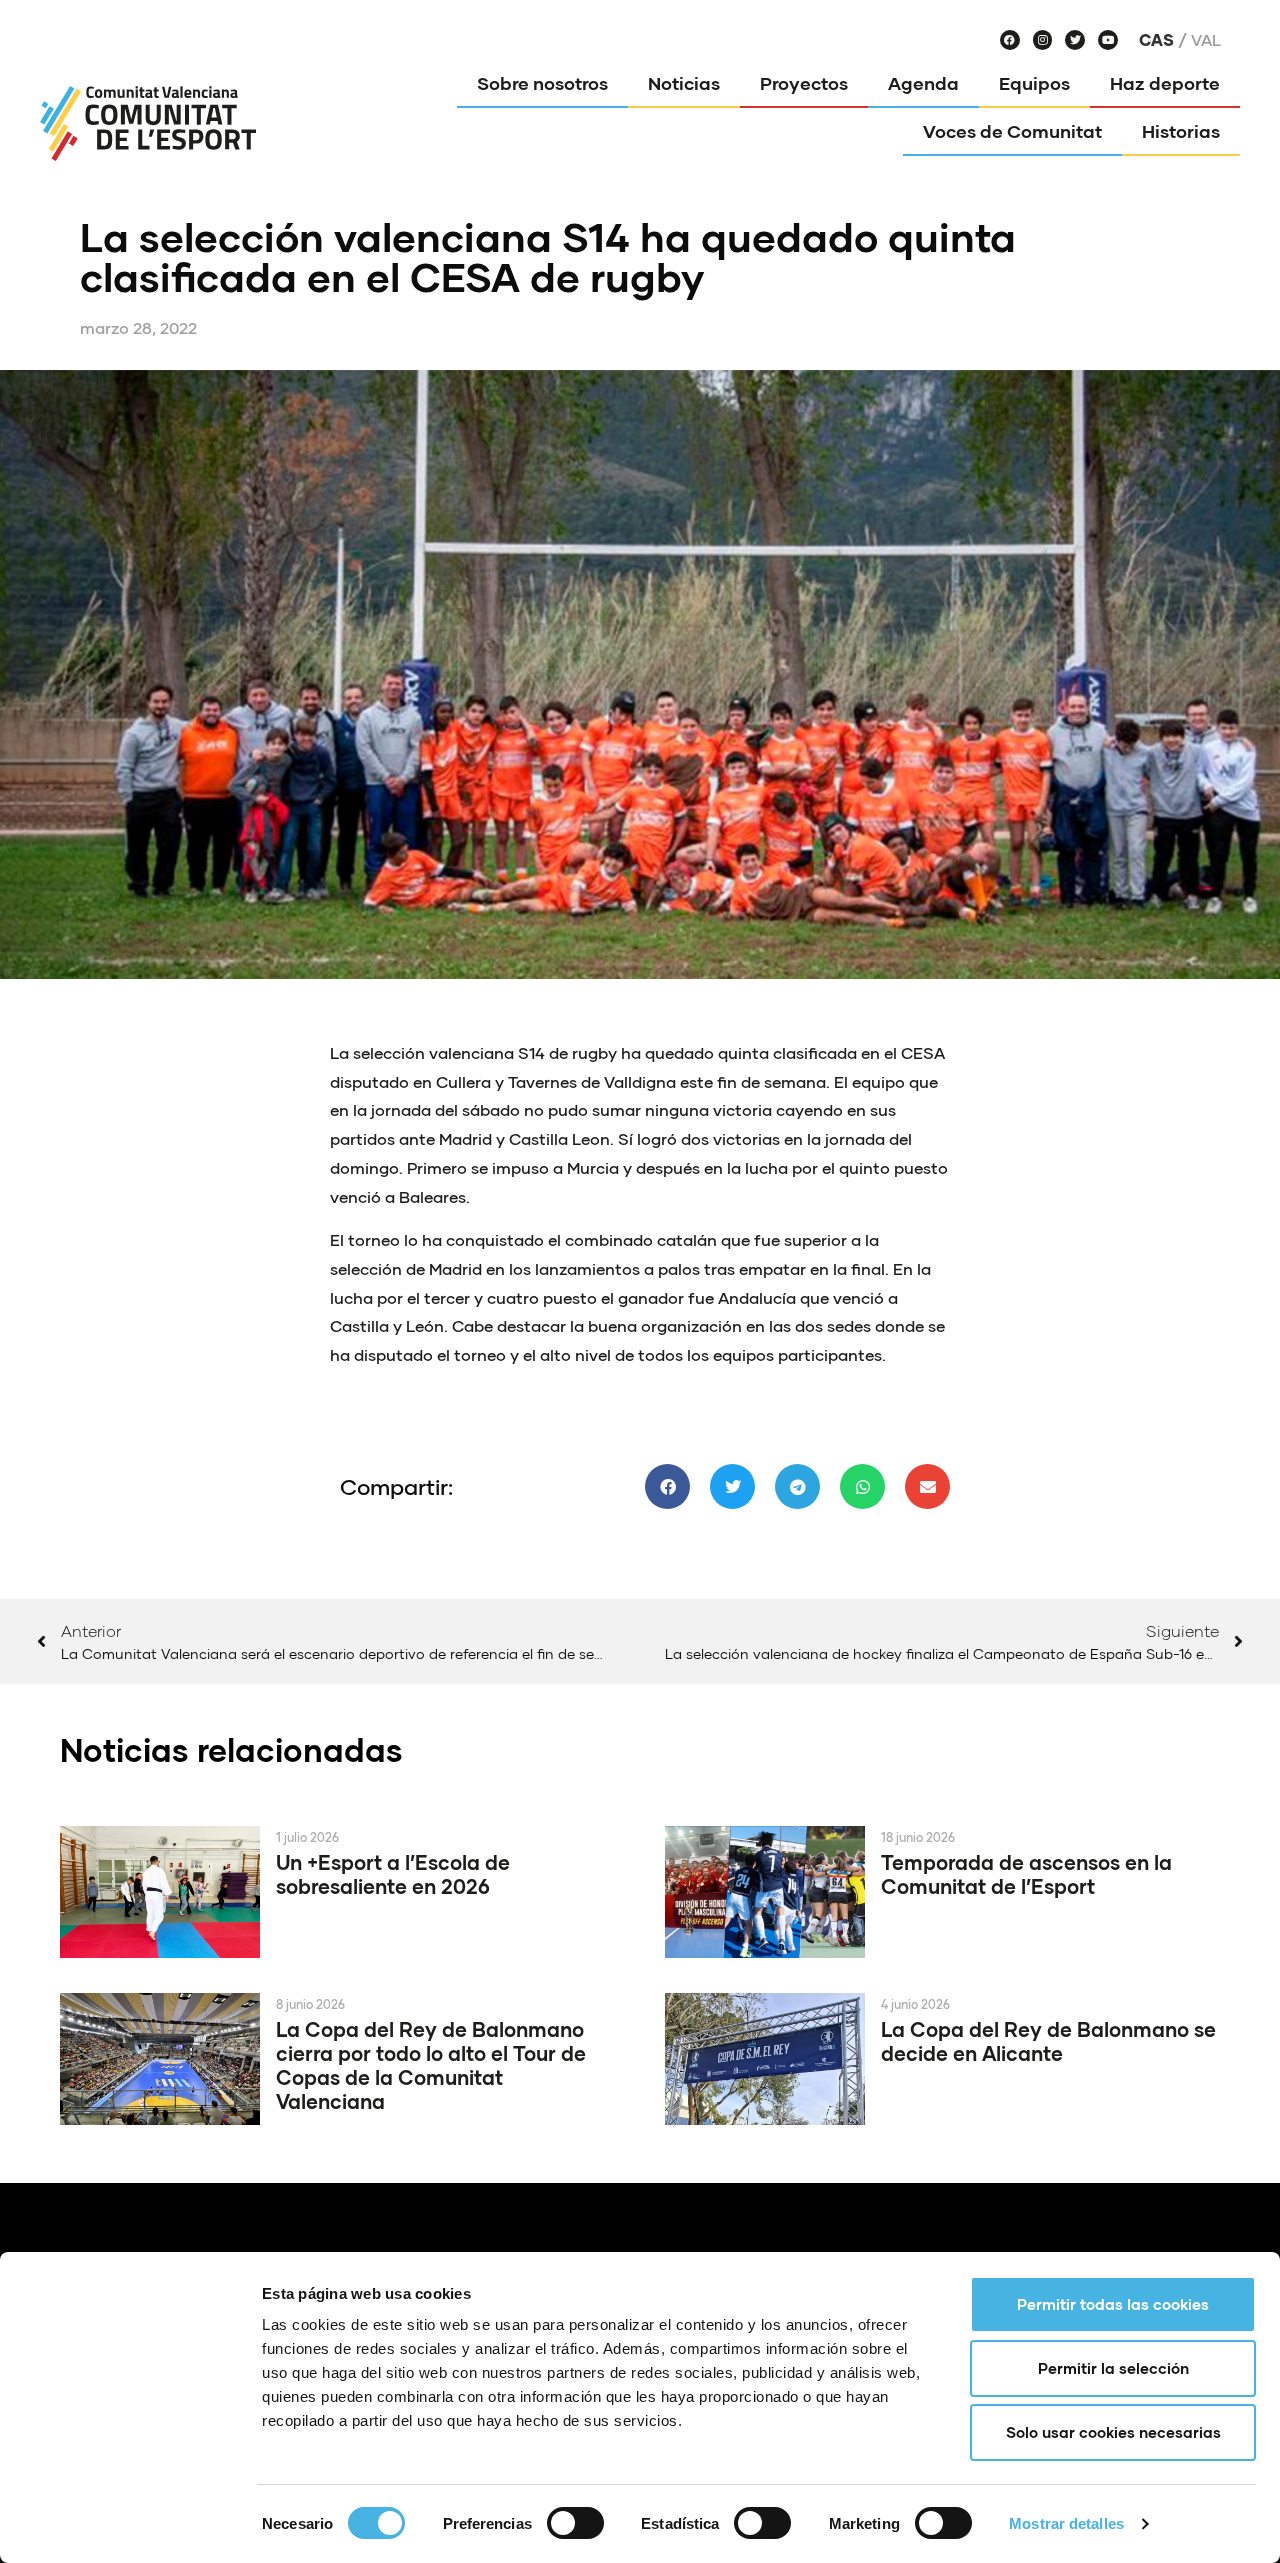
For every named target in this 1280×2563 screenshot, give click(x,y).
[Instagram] (1043, 40)
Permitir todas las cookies (1113, 2304)
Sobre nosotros (542, 83)
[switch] (575, 2523)
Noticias (684, 83)
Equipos (1034, 83)
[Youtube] (1108, 40)
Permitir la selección (1113, 2368)
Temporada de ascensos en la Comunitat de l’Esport (1026, 1874)
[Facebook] (1010, 40)
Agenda (923, 83)
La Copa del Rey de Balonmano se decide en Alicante (1048, 2041)
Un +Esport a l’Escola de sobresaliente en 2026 (393, 1874)
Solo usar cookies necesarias (1113, 2432)
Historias (1181, 131)
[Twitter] (1075, 40)
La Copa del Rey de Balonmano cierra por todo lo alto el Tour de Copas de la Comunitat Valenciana (431, 2065)
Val (1206, 40)
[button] (667, 1486)
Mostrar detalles (1066, 2523)
